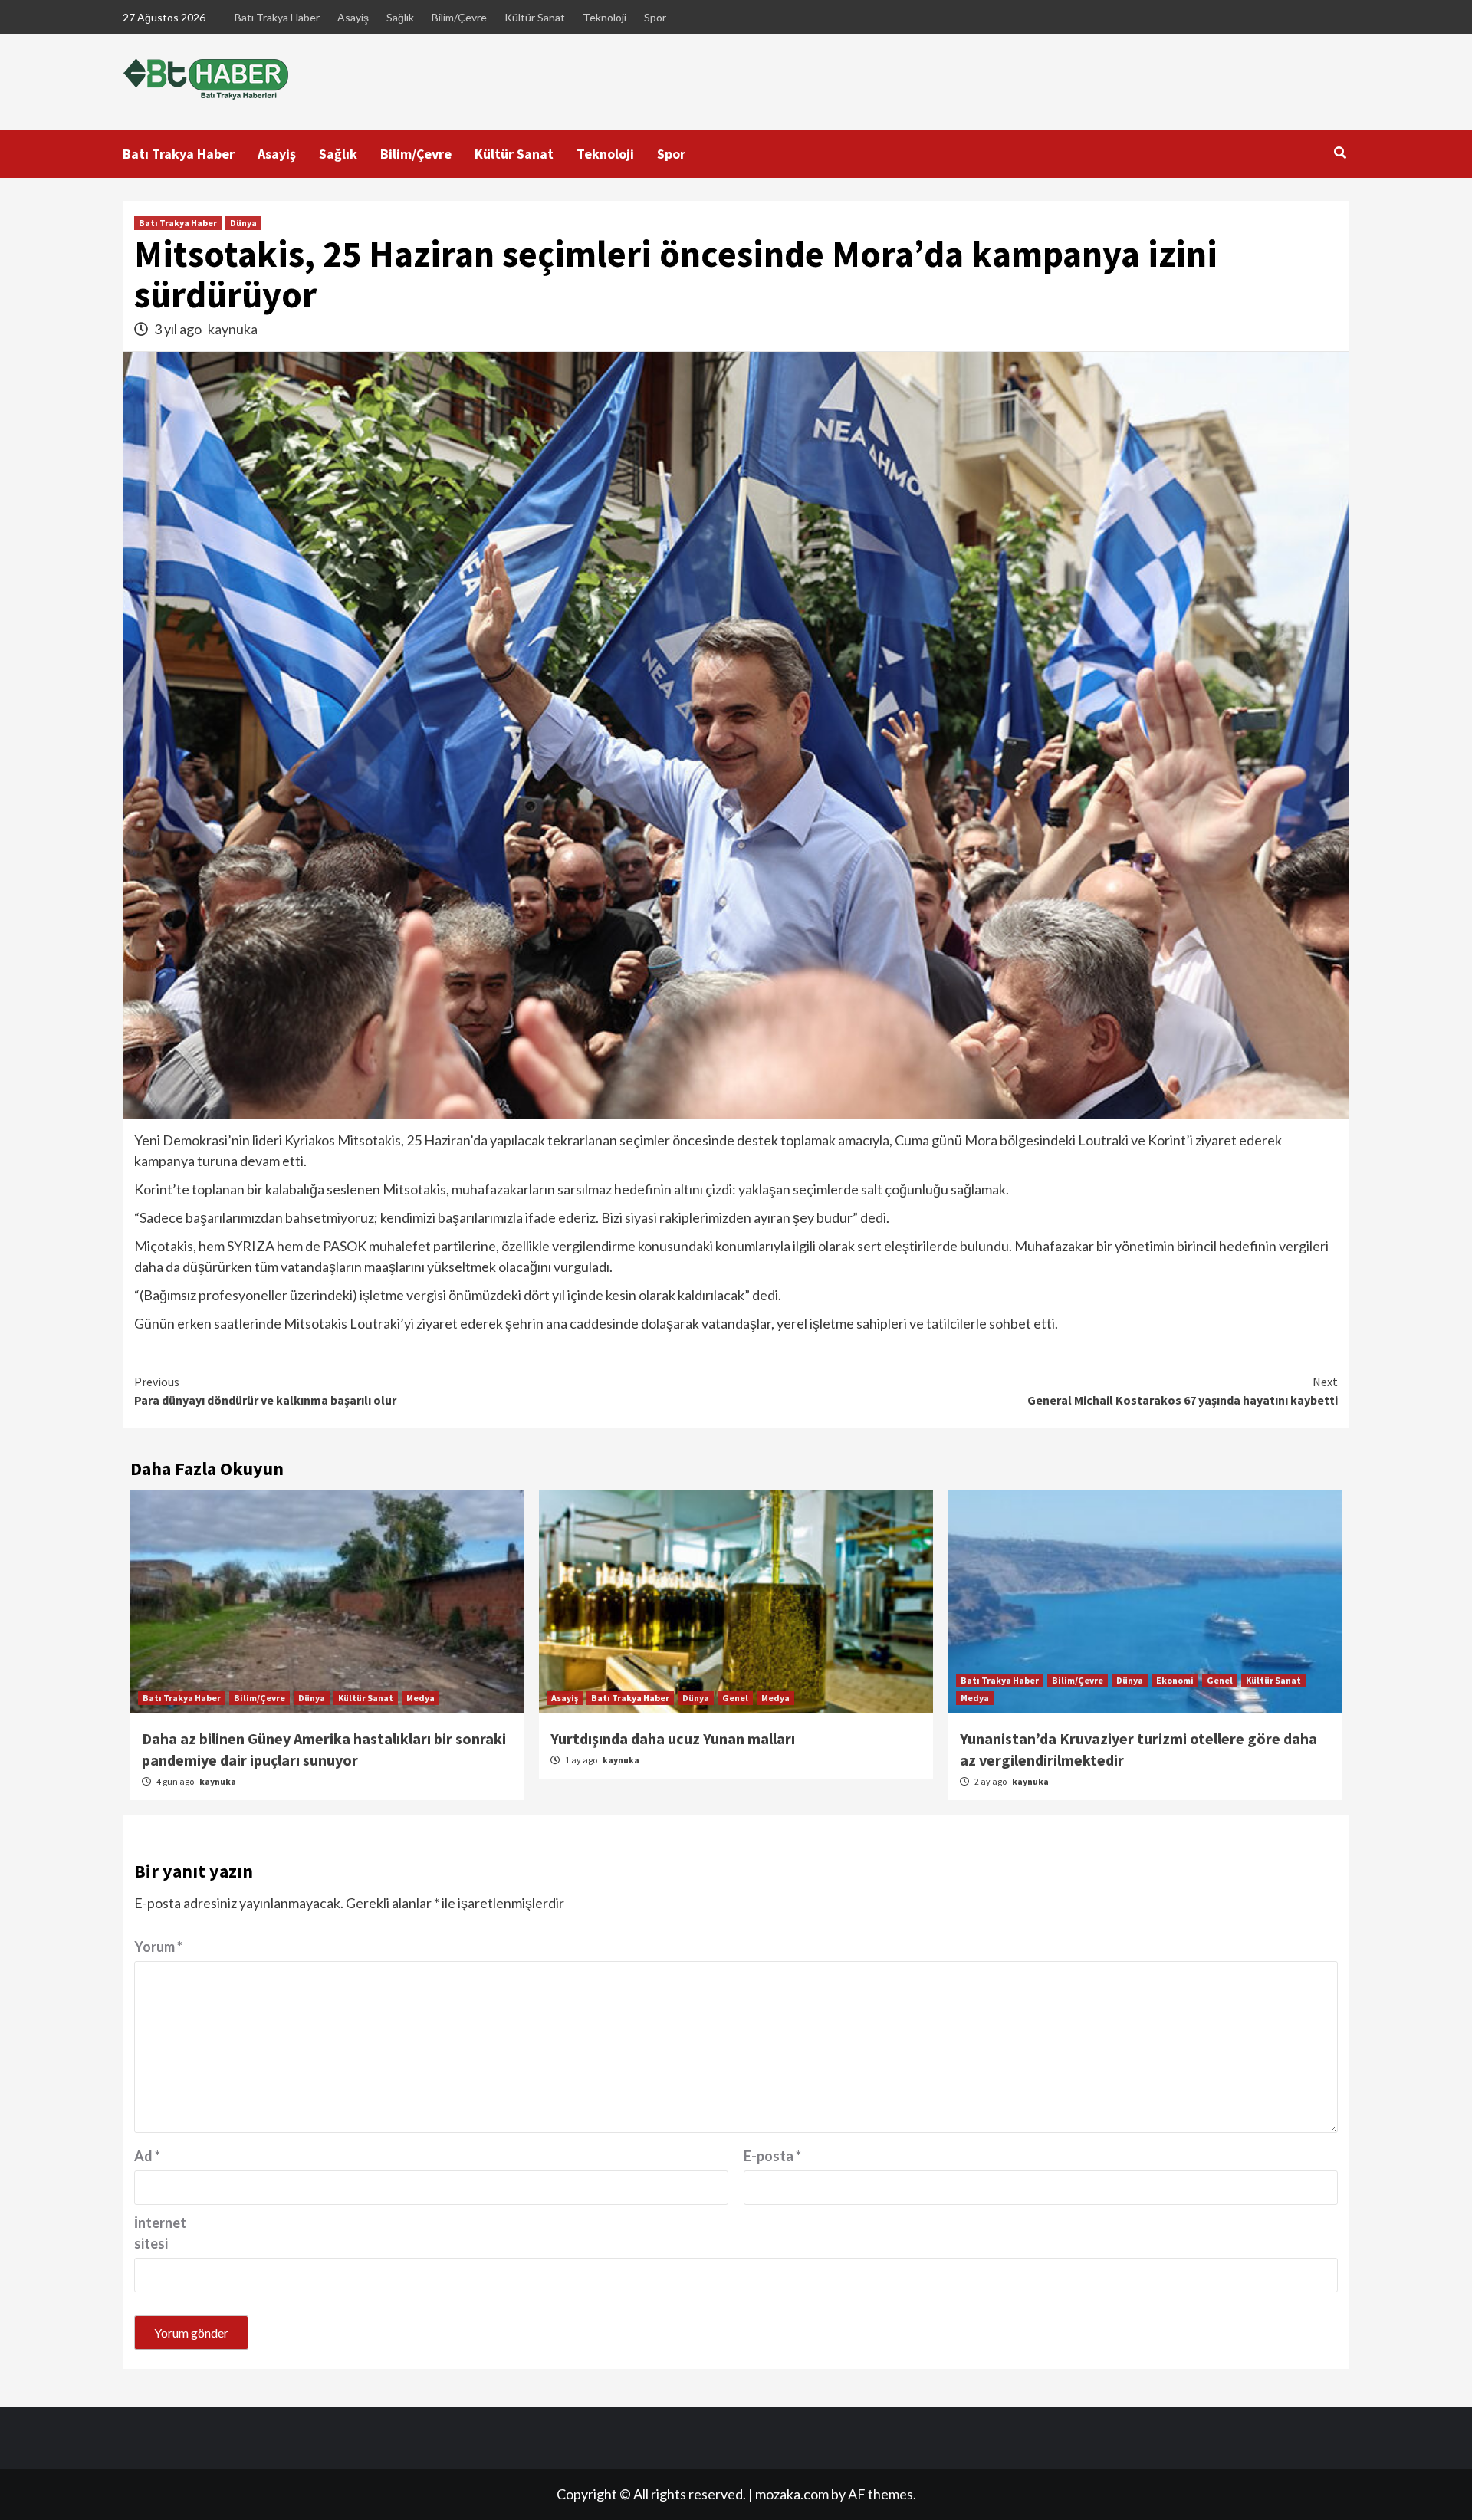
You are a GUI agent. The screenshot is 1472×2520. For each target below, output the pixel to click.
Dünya (243, 223)
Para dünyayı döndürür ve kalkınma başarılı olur (265, 1391)
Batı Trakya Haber (277, 17)
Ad (147, 2156)
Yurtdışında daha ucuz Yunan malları (673, 1738)
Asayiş (353, 17)
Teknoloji (605, 17)
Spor (655, 17)
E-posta (772, 2156)
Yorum (158, 1947)
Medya (421, 1698)
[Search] (1340, 153)
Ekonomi (1175, 1680)
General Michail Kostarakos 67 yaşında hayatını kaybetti (1183, 1391)
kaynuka (233, 329)
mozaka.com (792, 2494)
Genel (735, 1698)
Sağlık (400, 17)
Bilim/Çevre (459, 17)
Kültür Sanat (535, 17)
